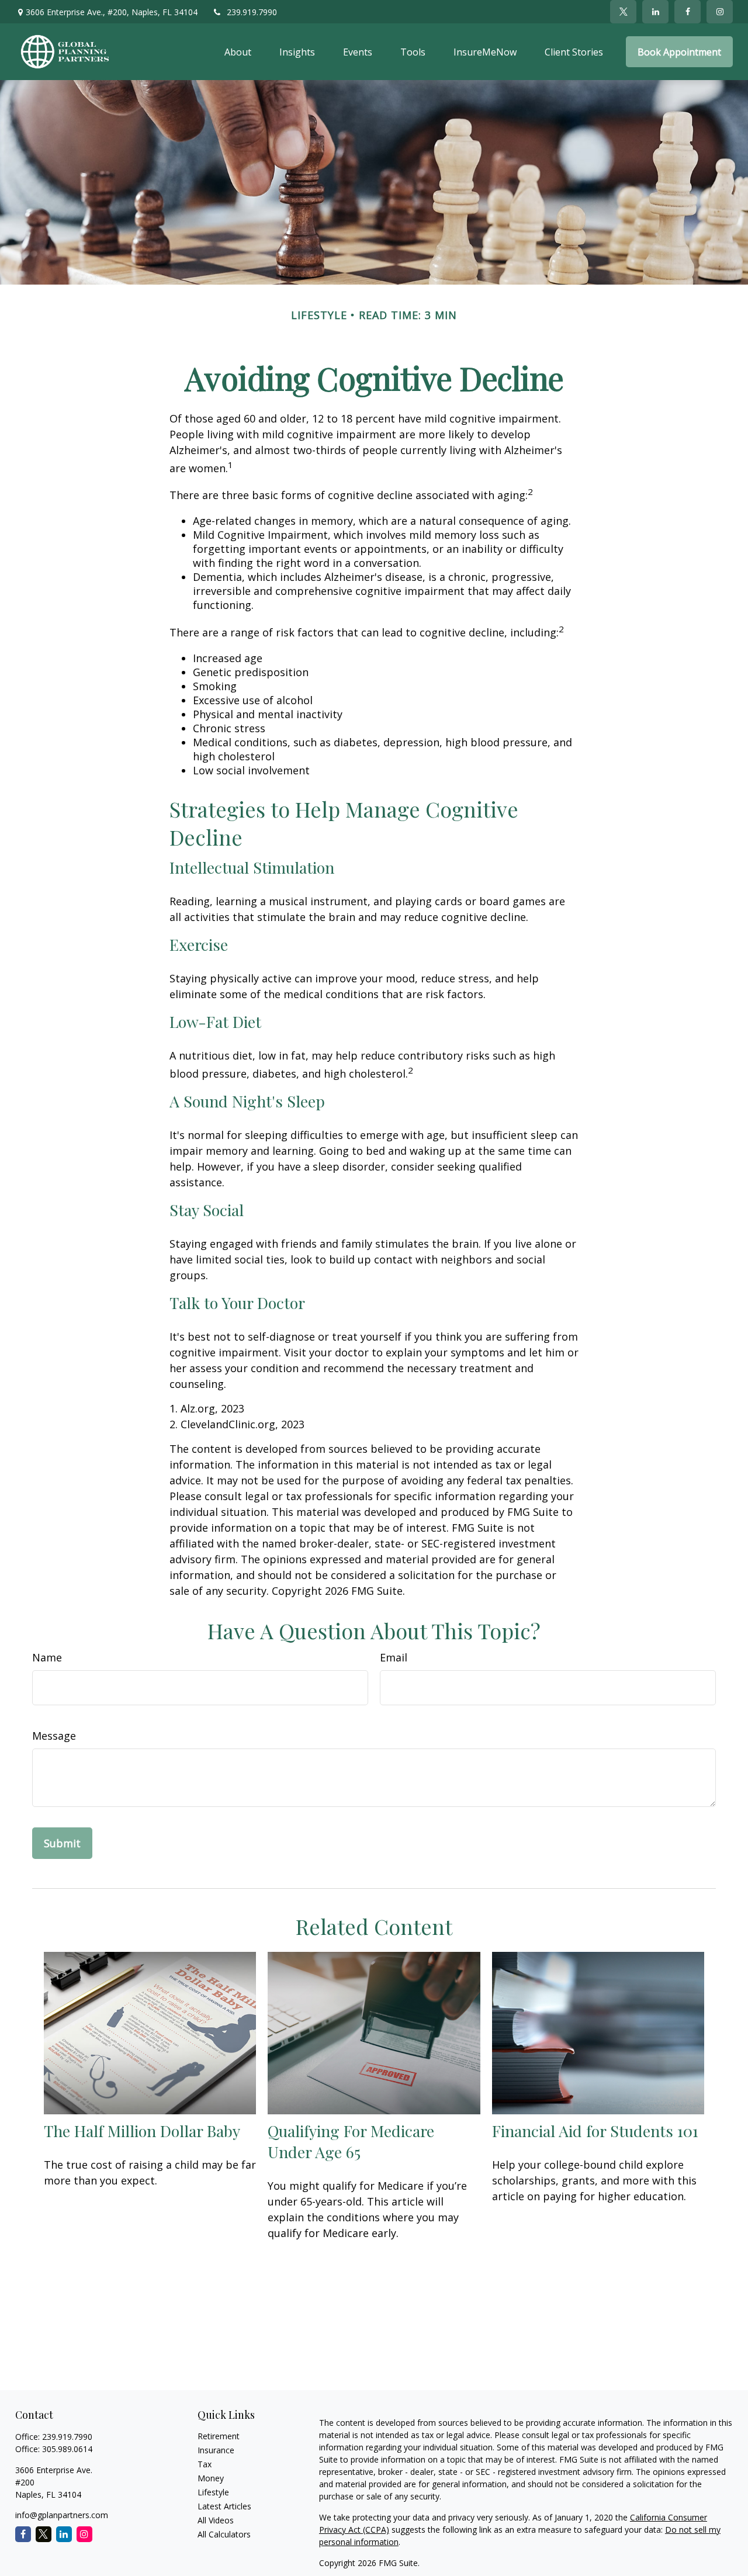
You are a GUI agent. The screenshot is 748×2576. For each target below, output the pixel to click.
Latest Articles (224, 2506)
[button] (238, 52)
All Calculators (224, 2534)
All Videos (216, 2520)
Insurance (216, 2450)
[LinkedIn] (655, 12)
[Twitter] (623, 12)
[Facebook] (688, 12)
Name (47, 1657)
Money (211, 2478)
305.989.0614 (67, 2449)
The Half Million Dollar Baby (142, 2131)
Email (394, 1657)
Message (54, 1736)
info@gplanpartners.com (62, 2515)
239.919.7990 (252, 12)
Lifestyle (213, 2492)
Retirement (219, 2436)
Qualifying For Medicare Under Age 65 (351, 2141)
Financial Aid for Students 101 (595, 2131)
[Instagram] (84, 2534)
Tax (205, 2464)
